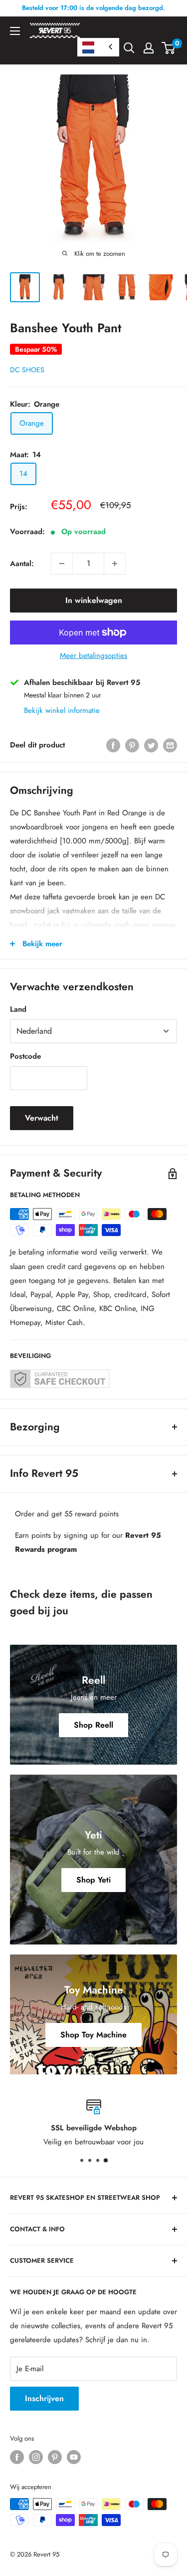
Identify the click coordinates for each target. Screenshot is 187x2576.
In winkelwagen (94, 600)
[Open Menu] (15, 31)
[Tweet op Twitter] (151, 745)
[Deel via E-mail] (170, 745)
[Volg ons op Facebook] (17, 2457)
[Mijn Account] (149, 48)
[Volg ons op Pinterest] (55, 2457)
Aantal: (22, 564)
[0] (169, 48)
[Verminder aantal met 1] (62, 564)
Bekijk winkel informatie (62, 710)
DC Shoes (27, 370)
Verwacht (42, 1118)
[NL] (98, 47)
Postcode (25, 1056)
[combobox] (98, 47)
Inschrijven (44, 2398)
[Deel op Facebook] (113, 745)
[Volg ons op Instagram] (36, 2457)
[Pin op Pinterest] (132, 745)
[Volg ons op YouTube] (74, 2457)
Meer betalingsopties (93, 655)
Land (18, 1009)
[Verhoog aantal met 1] (115, 564)
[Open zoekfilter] (129, 48)
